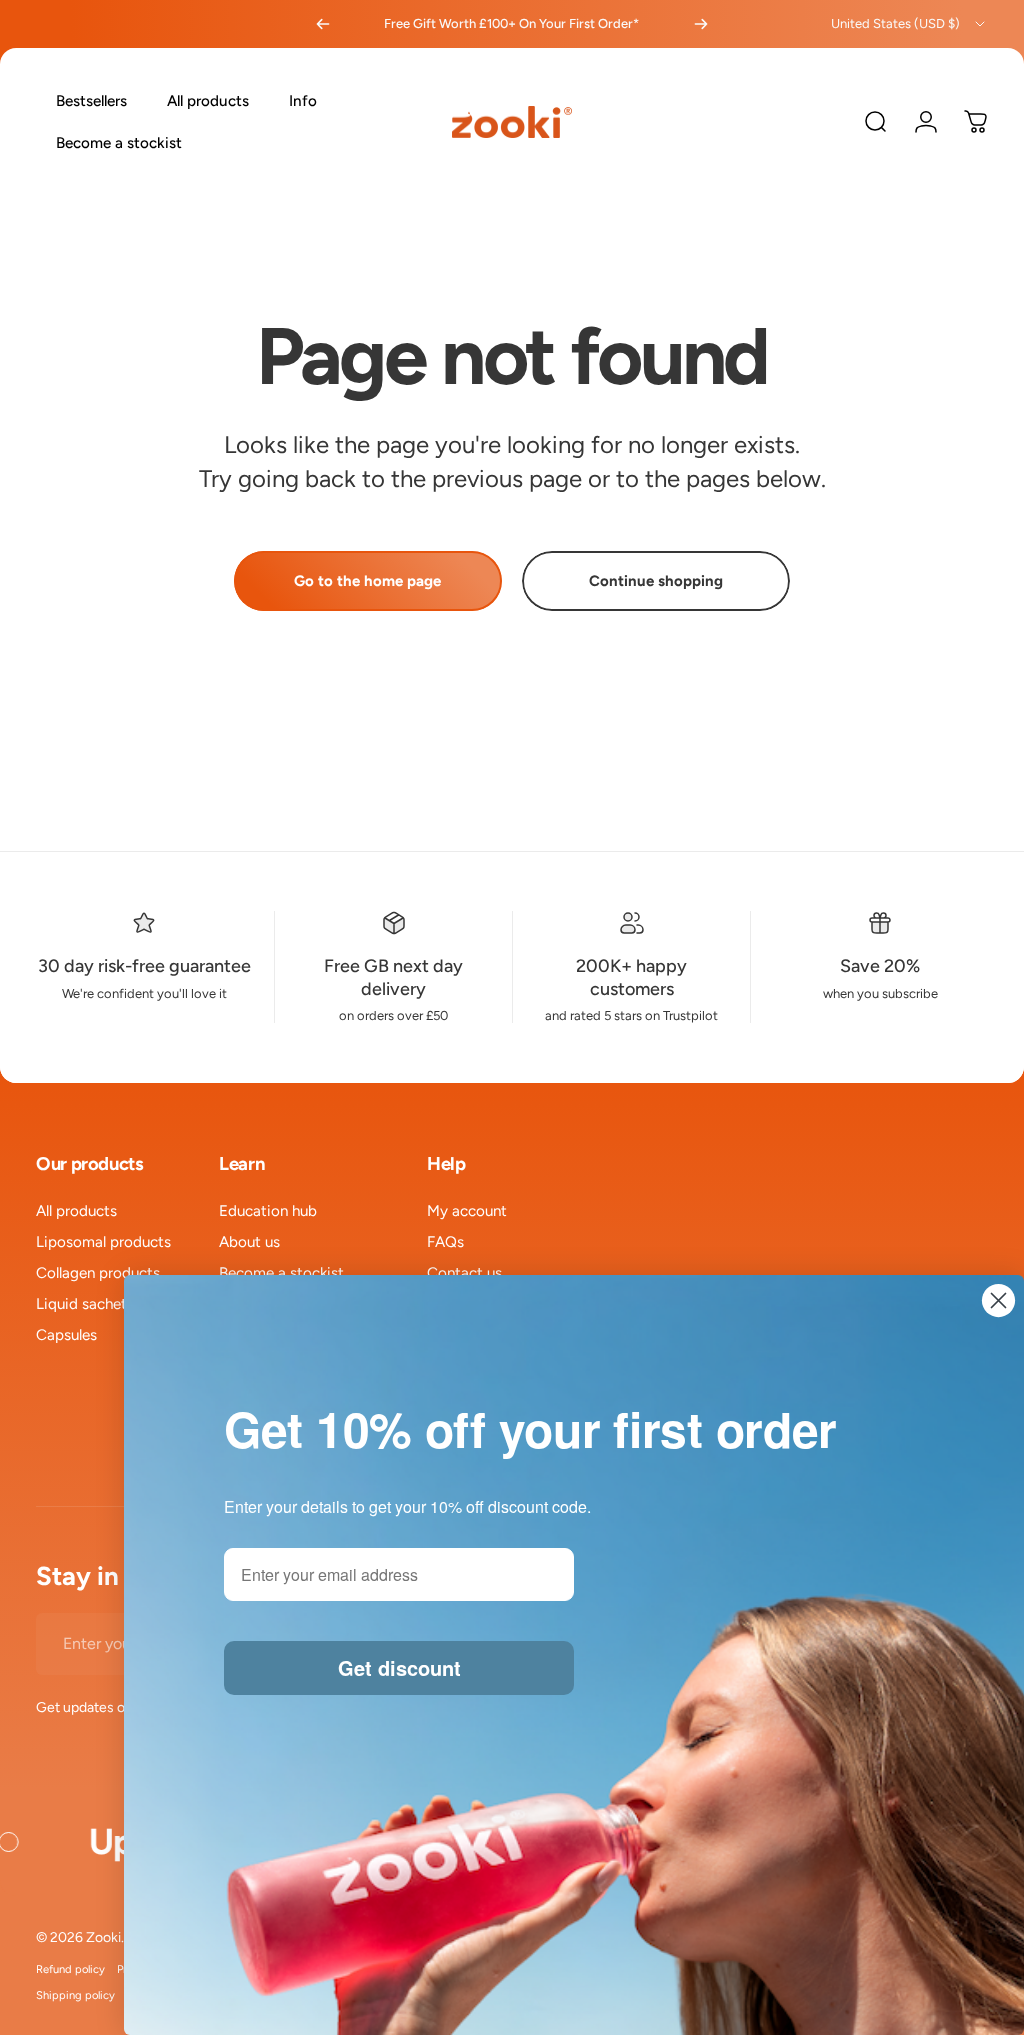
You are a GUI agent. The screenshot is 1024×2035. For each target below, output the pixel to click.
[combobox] (909, 24)
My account (467, 1211)
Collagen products (98, 1273)
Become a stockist (281, 1273)
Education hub (268, 1211)
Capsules (66, 1335)
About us (249, 1242)
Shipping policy (75, 1995)
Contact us (464, 1273)
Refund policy (70, 1969)
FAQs (445, 1242)
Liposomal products (103, 1242)
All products (76, 1211)
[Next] (701, 24)
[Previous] (323, 24)
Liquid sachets (85, 1304)
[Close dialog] (998, 1300)
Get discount (399, 1667)
